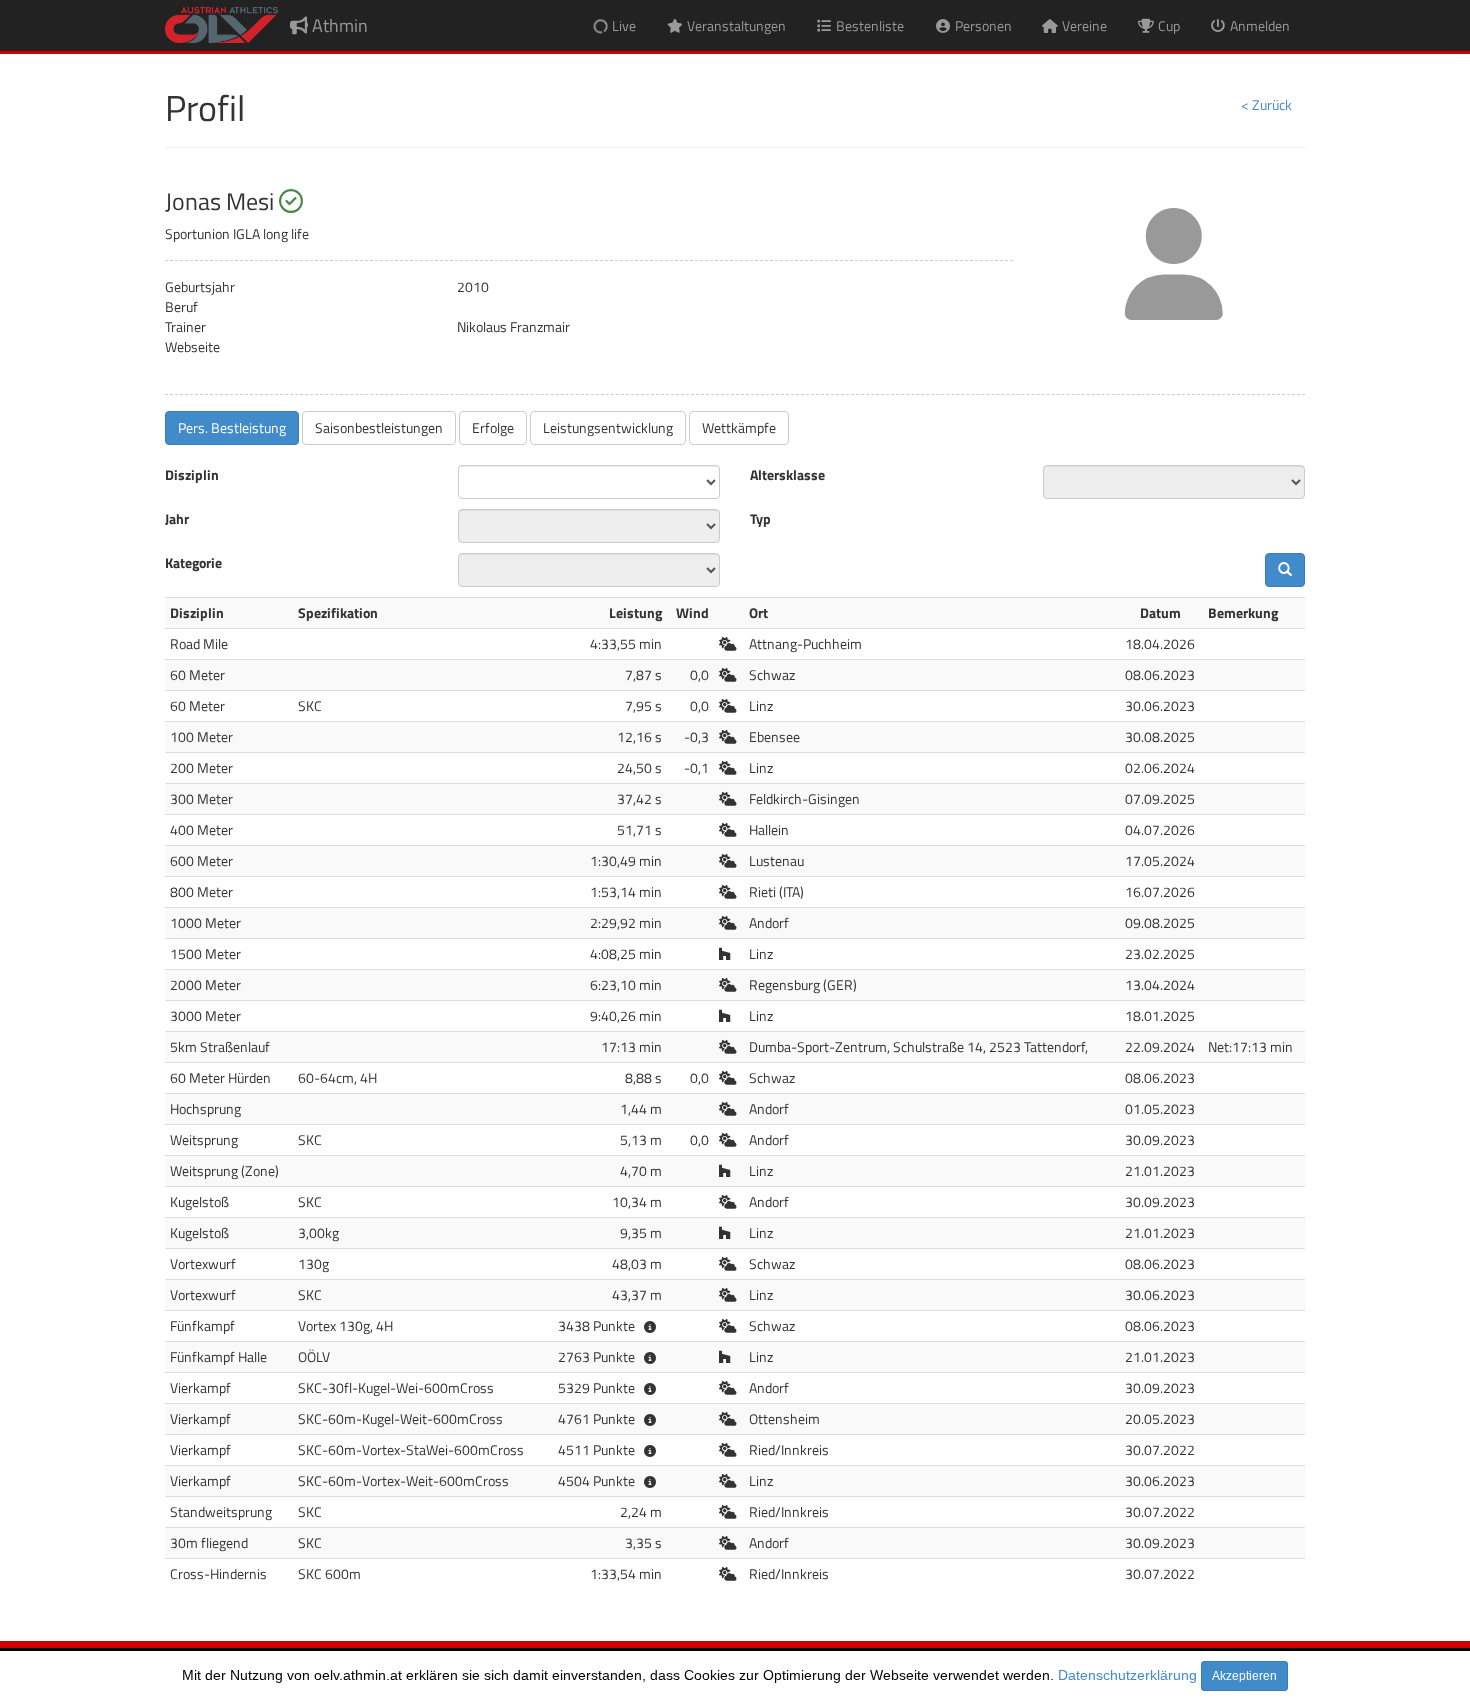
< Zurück (1266, 104)
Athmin (338, 25)
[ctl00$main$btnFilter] (1285, 570)
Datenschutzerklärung (1127, 1675)
